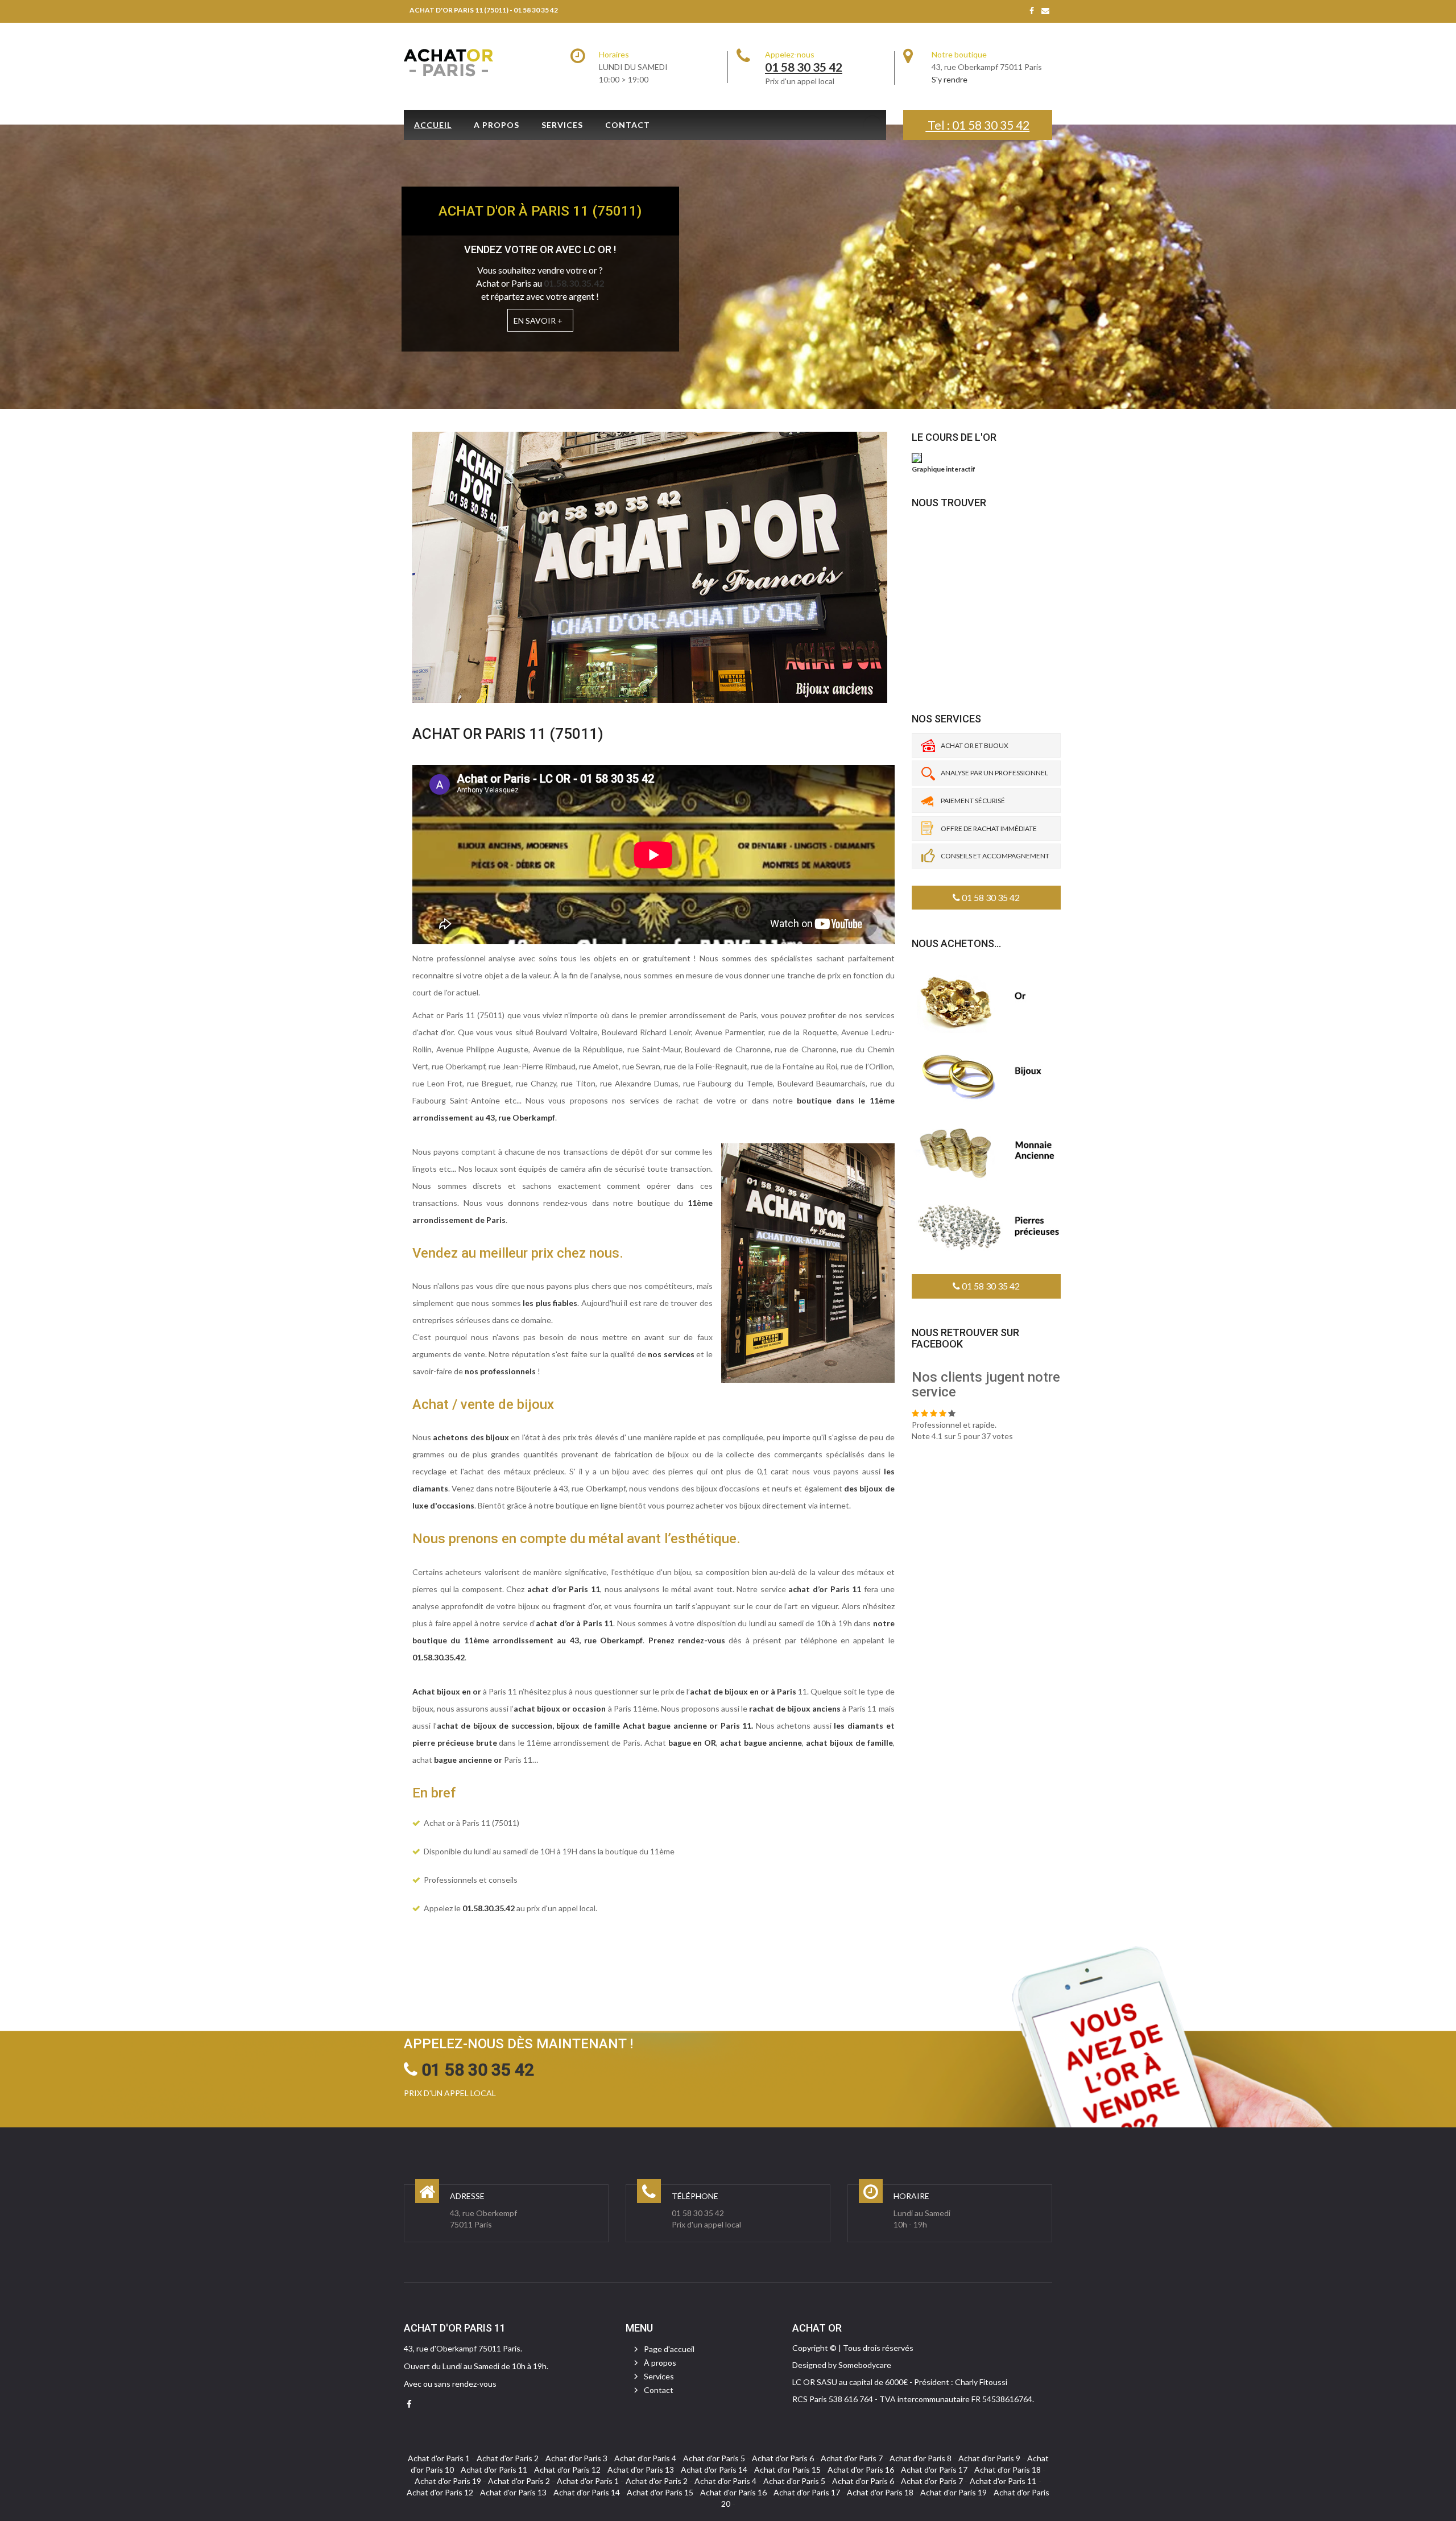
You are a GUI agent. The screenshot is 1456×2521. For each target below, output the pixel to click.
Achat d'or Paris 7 (852, 2458)
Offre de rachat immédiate (989, 828)
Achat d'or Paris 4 (645, 2458)
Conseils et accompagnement (995, 856)
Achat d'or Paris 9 (989, 2458)
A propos (497, 125)
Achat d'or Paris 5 (714, 2458)
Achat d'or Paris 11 (494, 2470)
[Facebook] (1032, 11)
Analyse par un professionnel (994, 773)
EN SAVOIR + (538, 321)
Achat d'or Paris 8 (921, 2458)
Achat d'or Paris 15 (787, 2470)
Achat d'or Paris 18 (1008, 2470)
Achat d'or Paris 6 (783, 2458)
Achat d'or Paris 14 (714, 2470)
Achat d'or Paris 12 (567, 2470)
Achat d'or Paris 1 (439, 2458)
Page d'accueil (669, 2349)
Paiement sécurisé (973, 801)
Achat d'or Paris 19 (448, 2481)
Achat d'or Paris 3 (576, 2458)
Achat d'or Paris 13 (641, 2470)
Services (562, 125)
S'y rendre (950, 79)
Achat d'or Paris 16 (861, 2470)
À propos (660, 2363)
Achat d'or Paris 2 (508, 2458)
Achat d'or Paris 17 (934, 2470)
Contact (628, 125)
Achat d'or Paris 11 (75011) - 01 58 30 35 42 (484, 10)
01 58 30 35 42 (990, 897)
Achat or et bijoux (975, 745)
